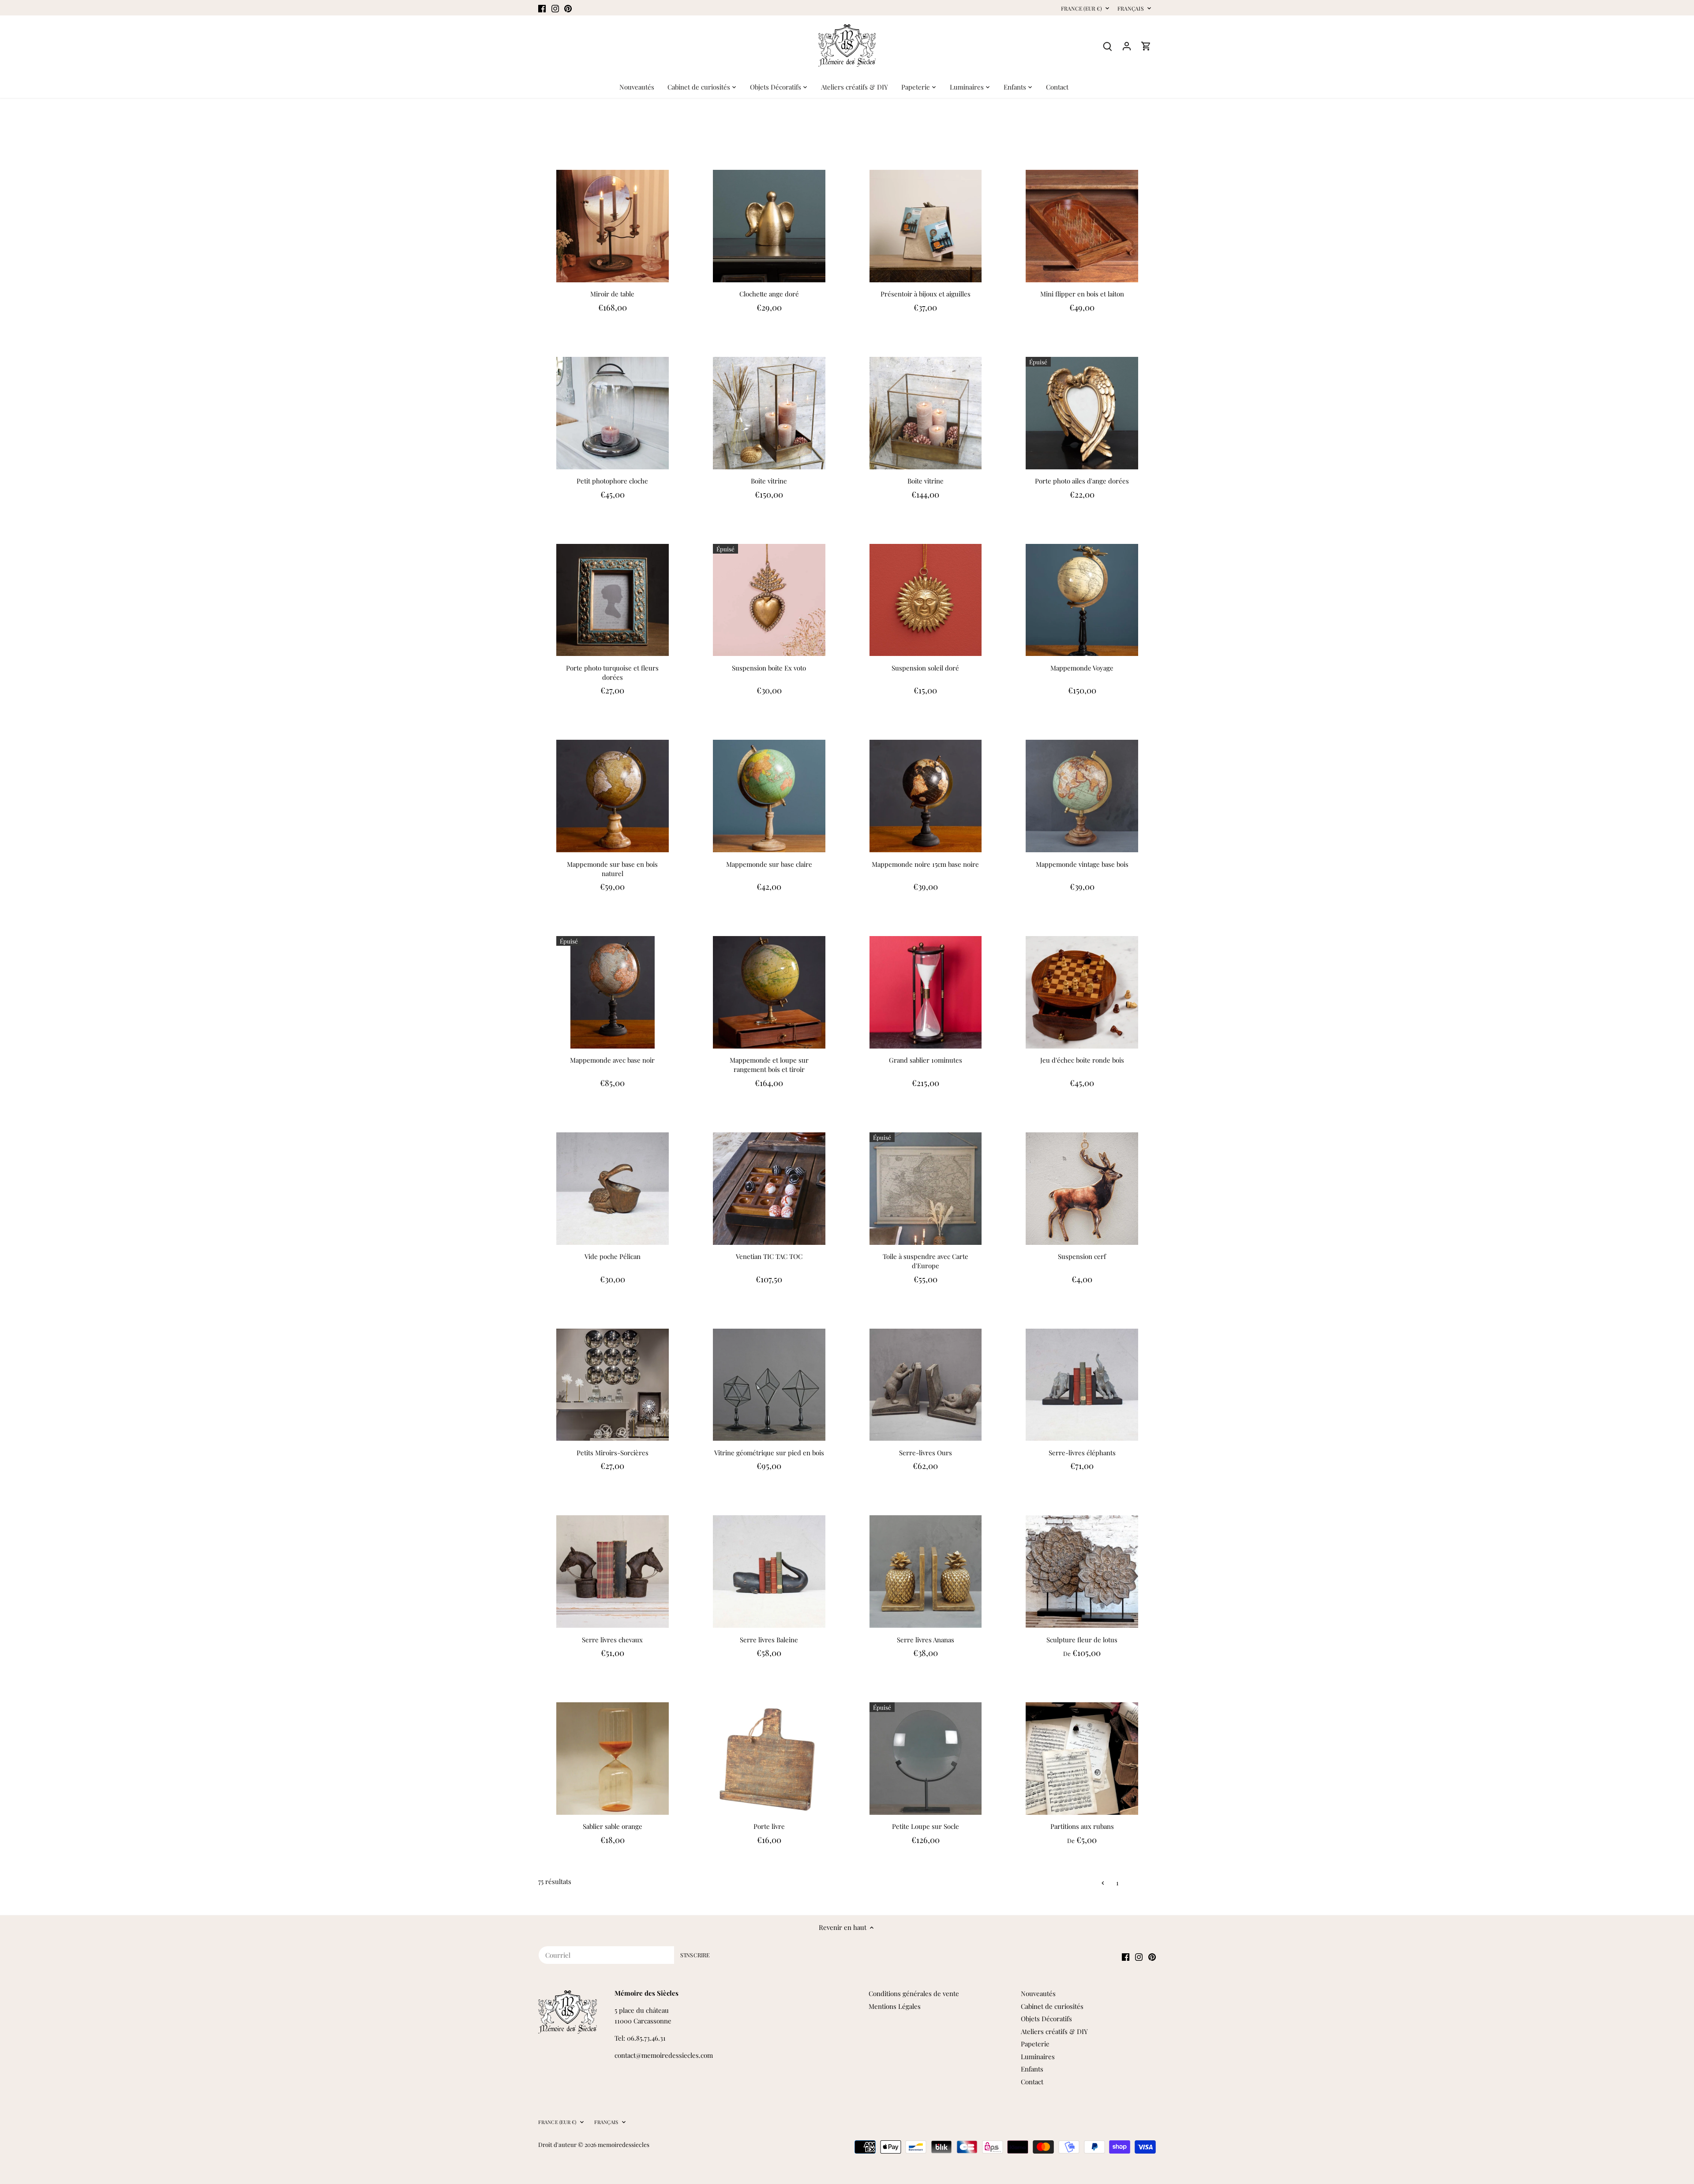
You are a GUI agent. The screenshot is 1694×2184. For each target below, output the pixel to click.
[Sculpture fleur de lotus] (1082, 1572)
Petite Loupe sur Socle (926, 1826)
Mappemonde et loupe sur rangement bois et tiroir (769, 1065)
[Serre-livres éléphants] (1082, 1385)
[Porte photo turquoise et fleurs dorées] (613, 600)
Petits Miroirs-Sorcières (613, 1453)
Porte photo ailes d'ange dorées (1082, 481)
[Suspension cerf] (1082, 1189)
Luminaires (1038, 2057)
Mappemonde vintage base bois (1082, 864)
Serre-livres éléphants (1082, 1453)
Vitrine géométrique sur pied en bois (769, 1453)
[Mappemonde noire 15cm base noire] (926, 796)
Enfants (1032, 2069)
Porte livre (769, 1826)
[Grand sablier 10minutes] (926, 992)
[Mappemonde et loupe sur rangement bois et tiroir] (769, 992)
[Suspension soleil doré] (926, 600)
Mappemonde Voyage (1082, 668)
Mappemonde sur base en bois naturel (612, 869)
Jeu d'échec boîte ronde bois (1082, 1060)
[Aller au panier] (1146, 46)
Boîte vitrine (769, 481)
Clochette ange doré (769, 294)
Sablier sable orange (613, 1826)
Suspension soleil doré (925, 668)
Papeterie (1035, 2044)
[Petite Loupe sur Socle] (926, 1759)
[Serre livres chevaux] (613, 1572)
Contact (1032, 2082)
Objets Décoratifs (1046, 2019)
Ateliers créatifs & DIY (1054, 2031)
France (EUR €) (1081, 9)
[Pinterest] (568, 8)
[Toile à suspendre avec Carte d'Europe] (926, 1189)
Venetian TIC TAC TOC (769, 1256)
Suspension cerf (1082, 1256)
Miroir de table (612, 294)
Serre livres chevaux (612, 1640)
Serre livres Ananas (926, 1640)
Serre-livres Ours (926, 1453)
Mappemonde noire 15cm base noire (925, 864)
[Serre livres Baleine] (769, 1572)
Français (1131, 9)
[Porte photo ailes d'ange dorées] (1082, 413)
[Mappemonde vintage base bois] (1082, 796)
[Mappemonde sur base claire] (769, 796)
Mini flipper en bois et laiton (1082, 294)
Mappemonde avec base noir (612, 1060)
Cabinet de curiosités (1052, 2006)
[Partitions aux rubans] (1082, 1759)
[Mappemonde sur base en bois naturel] (613, 796)
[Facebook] (542, 8)
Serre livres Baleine (769, 1640)
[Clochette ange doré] (769, 226)
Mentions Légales (895, 2006)
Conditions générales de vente (914, 1993)
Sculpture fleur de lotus (1082, 1640)
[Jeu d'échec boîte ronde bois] (1082, 992)
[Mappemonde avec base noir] (613, 992)
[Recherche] (1107, 46)
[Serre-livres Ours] (926, 1385)
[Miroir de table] (613, 226)
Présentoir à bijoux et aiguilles (926, 294)
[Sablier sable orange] (613, 1759)
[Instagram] (555, 8)
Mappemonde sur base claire (769, 864)
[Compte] (1127, 46)
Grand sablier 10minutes (926, 1060)
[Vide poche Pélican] (613, 1189)
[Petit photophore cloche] (613, 413)
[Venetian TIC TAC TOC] (769, 1189)
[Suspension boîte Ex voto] (769, 600)
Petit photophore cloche (612, 481)
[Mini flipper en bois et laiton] (1082, 226)
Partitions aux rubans (1082, 1826)
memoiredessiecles (624, 2144)
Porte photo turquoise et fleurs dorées (612, 672)
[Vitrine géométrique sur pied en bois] (769, 1385)
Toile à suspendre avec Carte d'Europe (926, 1261)
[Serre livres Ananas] (926, 1572)
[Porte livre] (769, 1759)
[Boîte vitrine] (769, 413)
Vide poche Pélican (613, 1256)
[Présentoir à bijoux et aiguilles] (926, 226)
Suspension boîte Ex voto (769, 668)
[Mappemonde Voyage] (1082, 600)
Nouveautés (1038, 1993)
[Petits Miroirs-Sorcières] (613, 1385)
